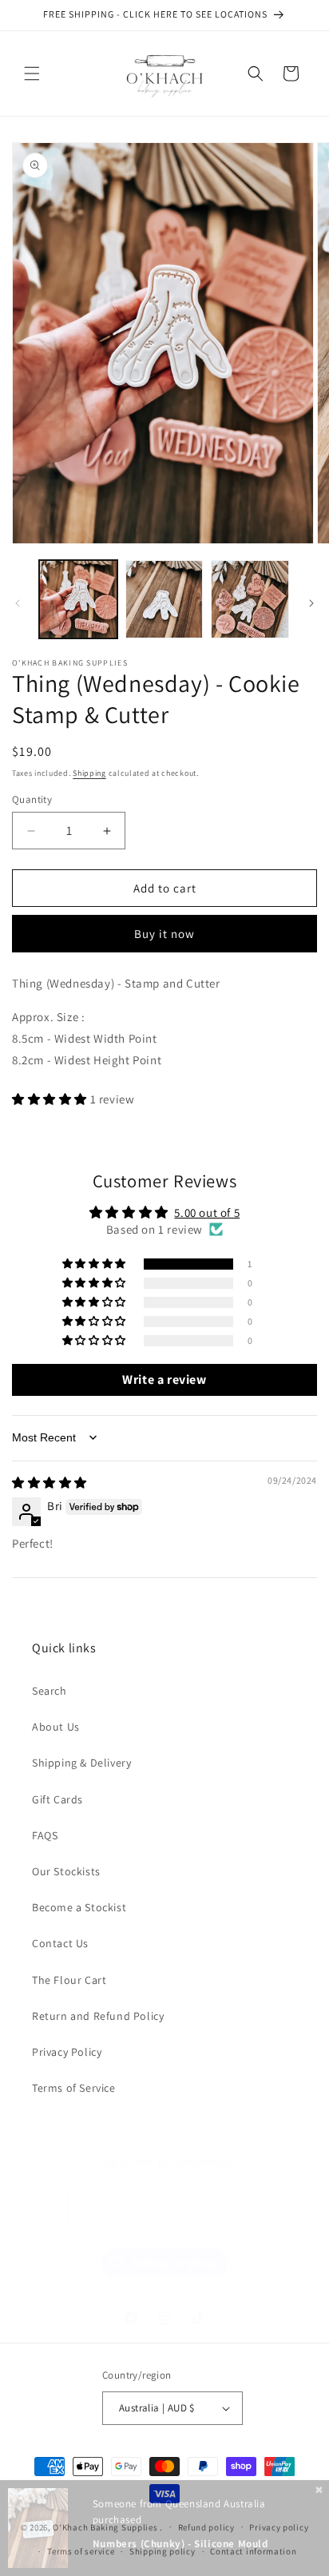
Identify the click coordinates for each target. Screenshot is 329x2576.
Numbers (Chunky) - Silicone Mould (180, 2544)
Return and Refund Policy (98, 2016)
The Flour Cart (69, 1980)
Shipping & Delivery (81, 1763)
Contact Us (60, 1943)
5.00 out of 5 (207, 1212)
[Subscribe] (244, 2206)
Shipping (89, 773)
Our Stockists (66, 1871)
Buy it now (164, 934)
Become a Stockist (79, 1907)
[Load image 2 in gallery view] (164, 599)
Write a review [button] (164, 1379)
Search (50, 1691)
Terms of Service (74, 2088)
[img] (50, 1483)
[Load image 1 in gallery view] (78, 599)
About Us (56, 1727)
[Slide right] (311, 603)
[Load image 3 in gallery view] (250, 599)
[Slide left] (18, 603)
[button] (32, 74)
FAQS (45, 1835)
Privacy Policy (67, 2052)
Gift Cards (57, 1799)
